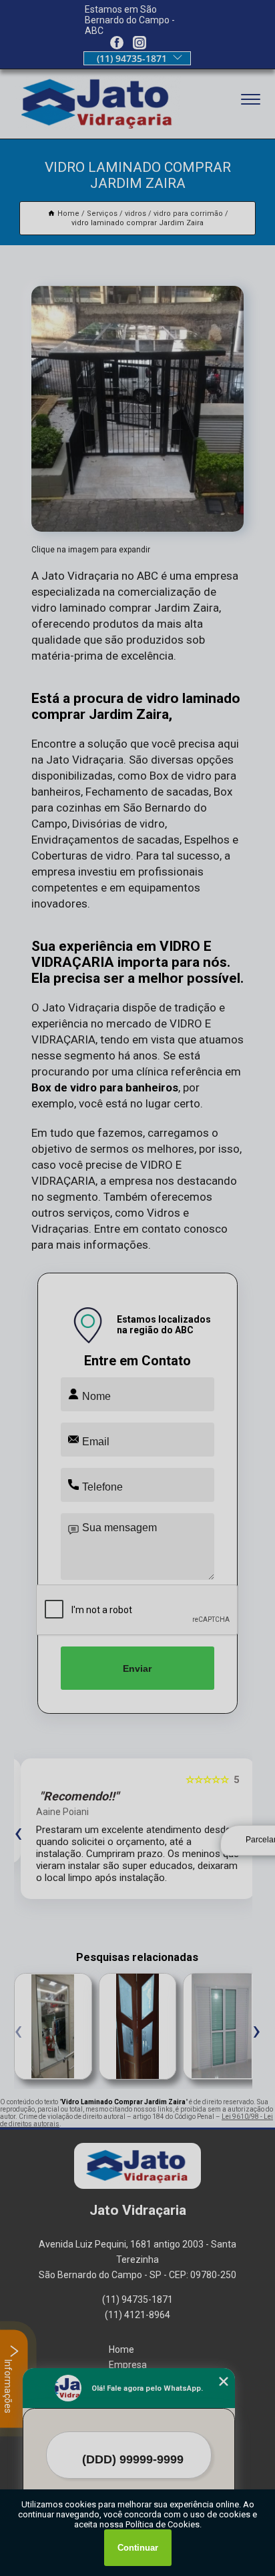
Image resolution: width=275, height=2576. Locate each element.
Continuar (138, 2548)
